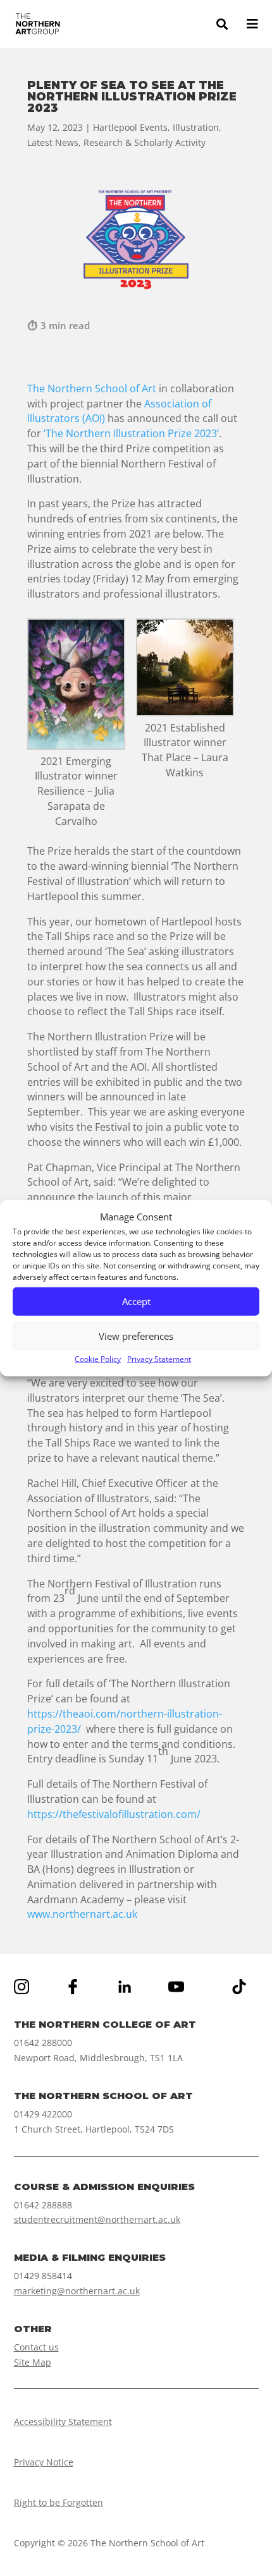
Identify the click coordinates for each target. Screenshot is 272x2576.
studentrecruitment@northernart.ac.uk (97, 2219)
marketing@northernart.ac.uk (77, 2291)
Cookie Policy (98, 1359)
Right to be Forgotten (59, 2502)
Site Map (33, 2362)
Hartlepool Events (130, 127)
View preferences (136, 1336)
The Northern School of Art (92, 388)
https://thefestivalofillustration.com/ (114, 1814)
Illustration (196, 127)
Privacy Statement (159, 1359)
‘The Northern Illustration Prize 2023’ (131, 433)
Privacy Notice (44, 2462)
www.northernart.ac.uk (82, 1914)
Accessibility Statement (63, 2422)
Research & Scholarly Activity (145, 142)
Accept (136, 1301)
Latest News (53, 142)
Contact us (36, 2347)
